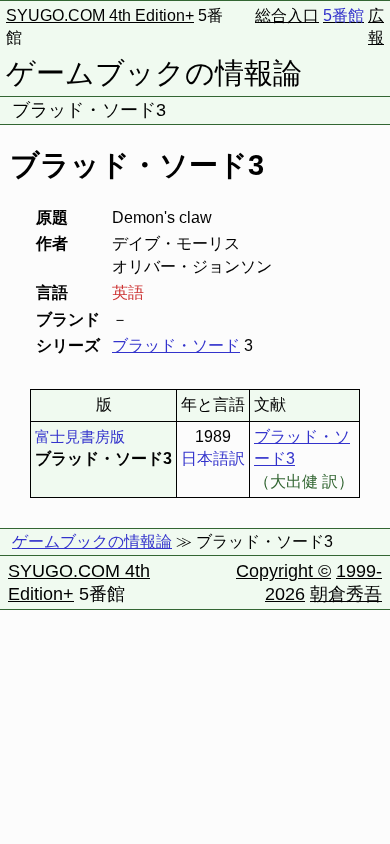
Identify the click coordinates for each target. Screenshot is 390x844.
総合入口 (287, 15)
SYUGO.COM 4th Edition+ (100, 15)
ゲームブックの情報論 (154, 73)
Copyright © (283, 571)
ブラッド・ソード (176, 345)
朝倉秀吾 (346, 594)
